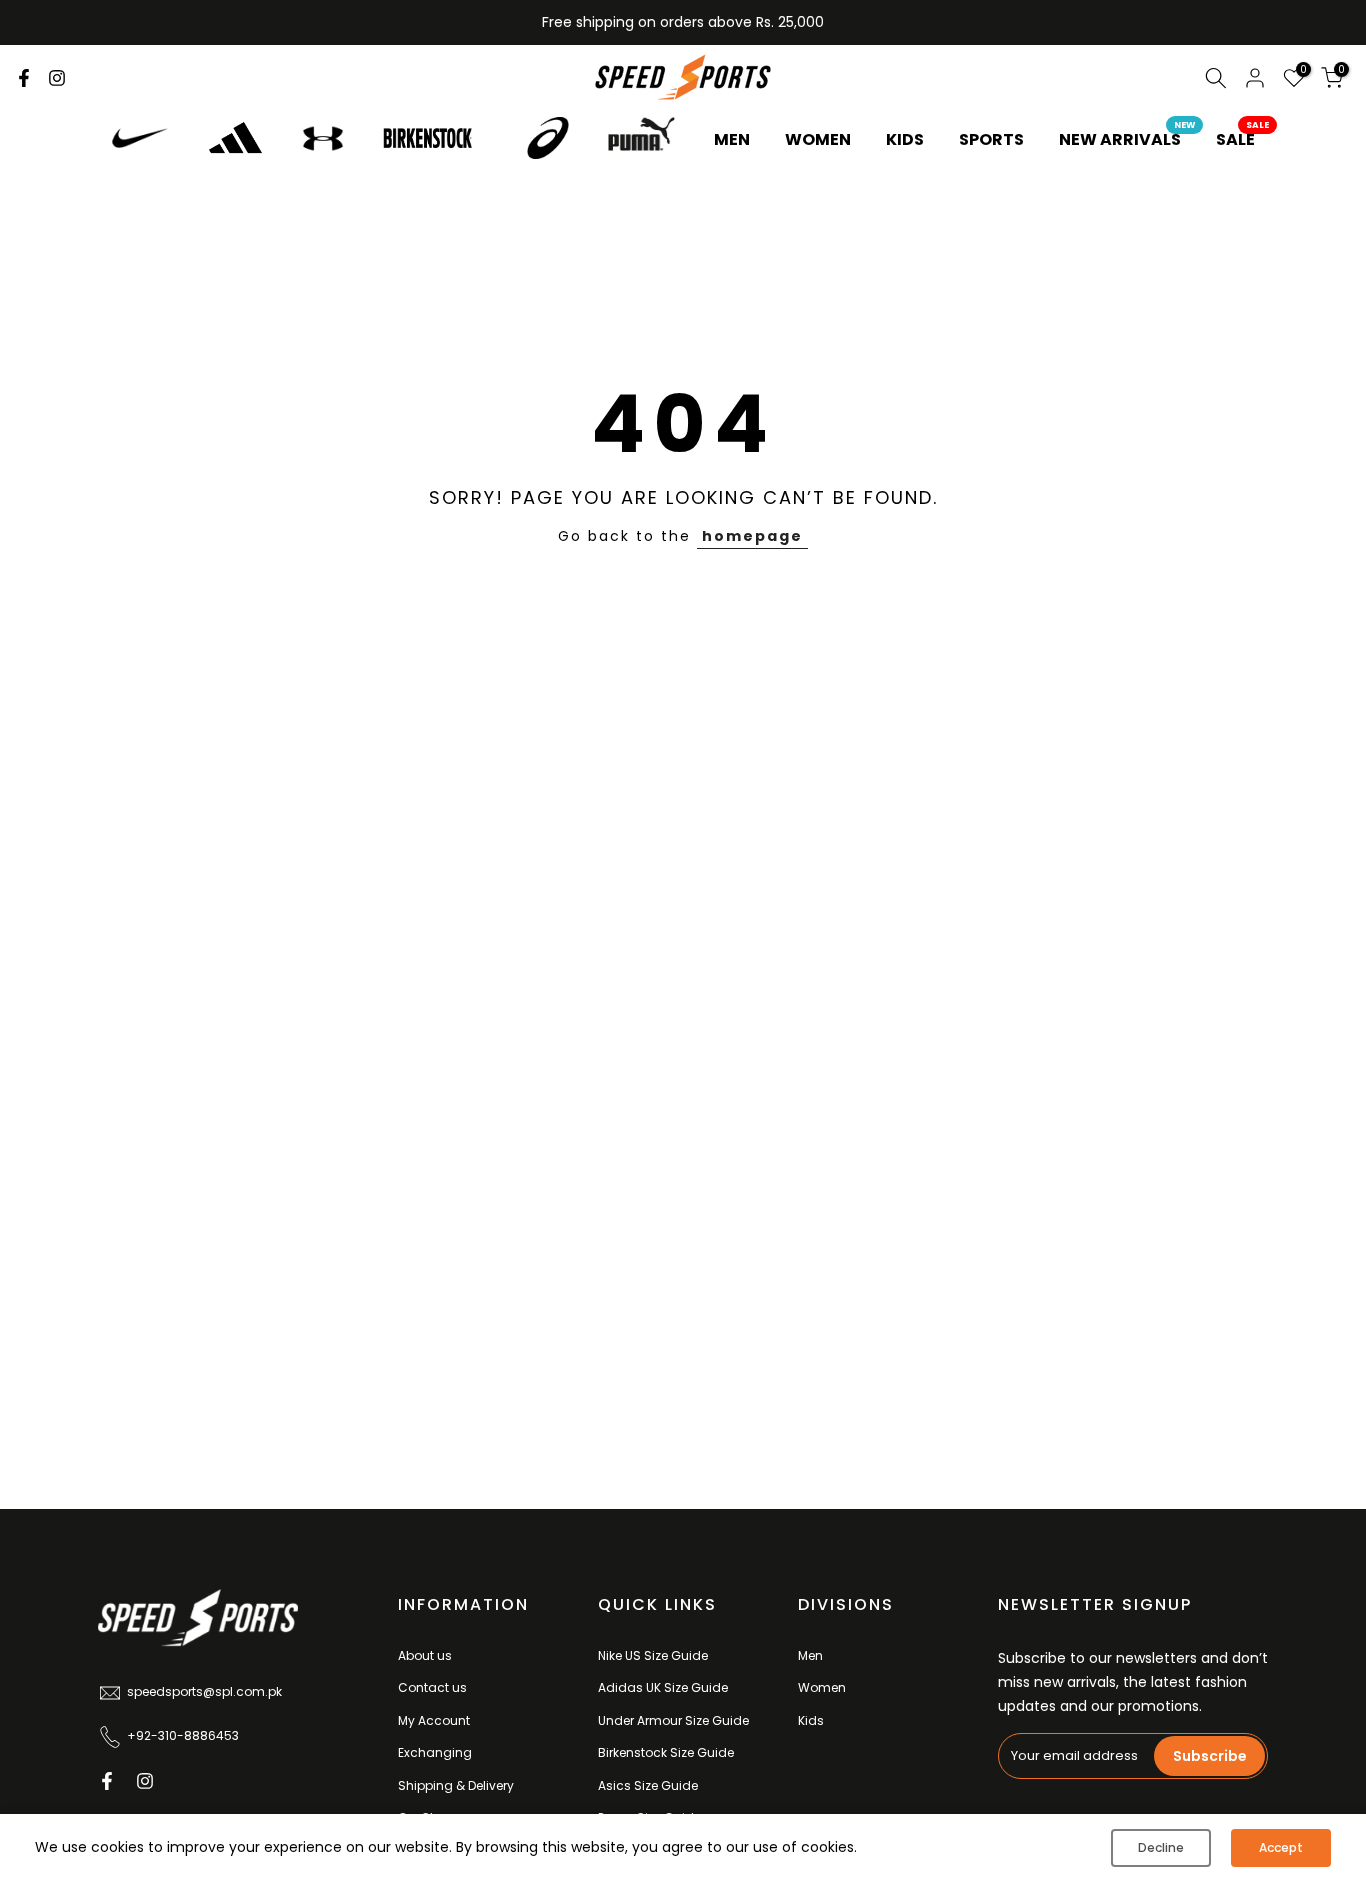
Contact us (432, 1687)
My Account (434, 1720)
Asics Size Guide (648, 1785)
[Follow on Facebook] (24, 78)
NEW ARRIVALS (1127, 139)
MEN (732, 139)
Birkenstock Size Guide (666, 1752)
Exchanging (435, 1752)
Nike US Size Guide (653, 1655)
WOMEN (818, 139)
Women (822, 1687)
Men (810, 1655)
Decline (1161, 1847)
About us (425, 1655)
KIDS (905, 139)
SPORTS (991, 139)
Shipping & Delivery (456, 1785)
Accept (1281, 1847)
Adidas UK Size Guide (663, 1687)
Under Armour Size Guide (673, 1720)
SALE (1243, 139)
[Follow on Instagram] (57, 78)
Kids (811, 1720)
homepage (752, 536)
